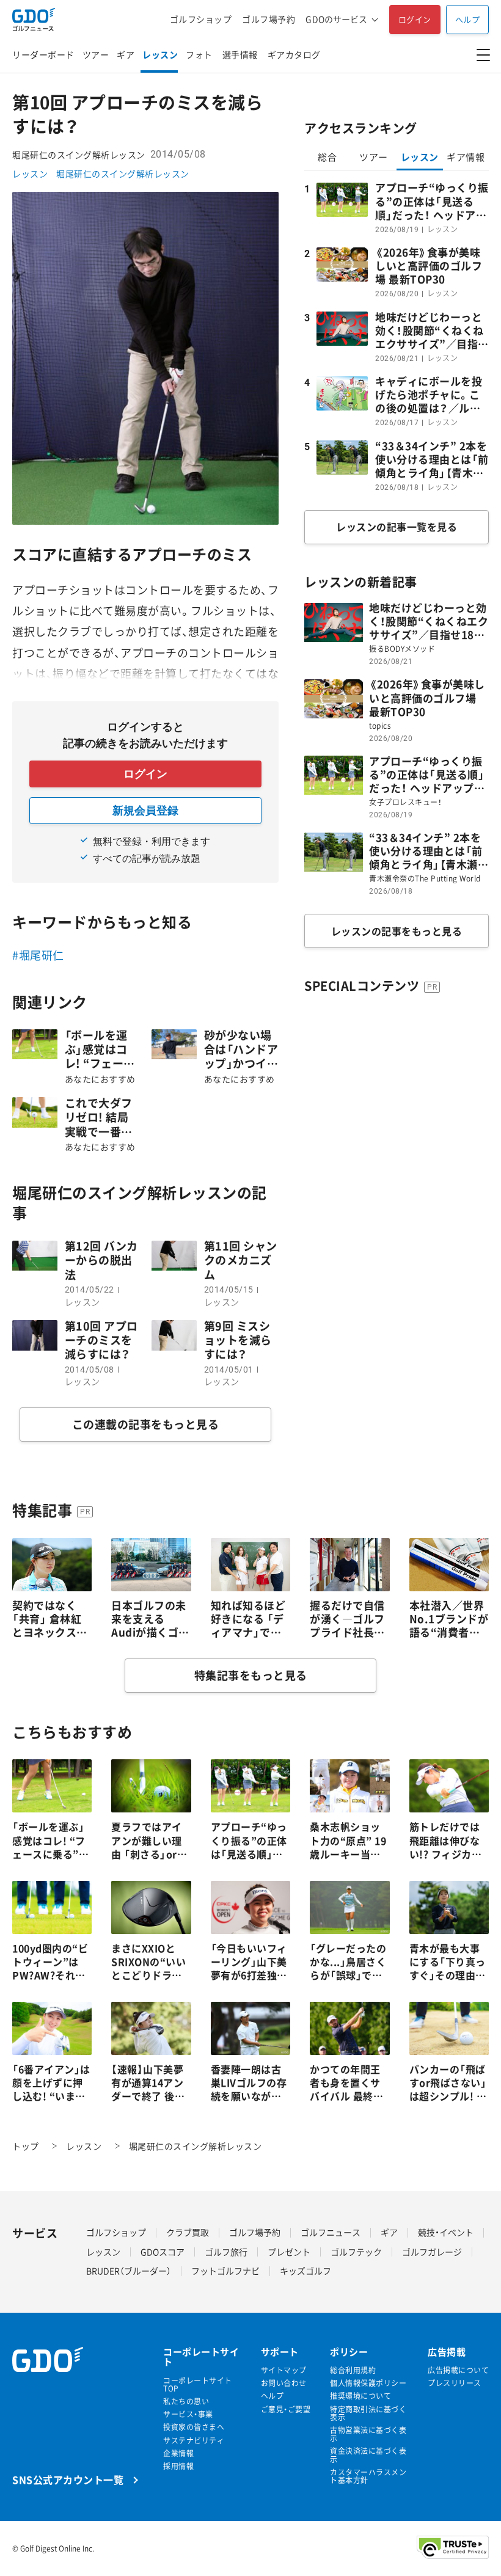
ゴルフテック (356, 2252)
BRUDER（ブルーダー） (129, 2271)
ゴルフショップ (201, 19)
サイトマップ (284, 2370)
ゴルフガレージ (432, 2252)
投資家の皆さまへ (194, 2427)
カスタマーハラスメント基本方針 (368, 2476)
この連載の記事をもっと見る (146, 1424)
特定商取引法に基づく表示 (368, 2414)
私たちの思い (186, 2402)
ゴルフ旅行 (226, 2252)
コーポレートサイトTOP (198, 2385)
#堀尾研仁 (38, 955)
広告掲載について (458, 2370)
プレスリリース (455, 2383)
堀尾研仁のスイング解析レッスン (123, 173)
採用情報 (178, 2466)
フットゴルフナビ (225, 2271)
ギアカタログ (294, 54)
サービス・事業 (188, 2414)
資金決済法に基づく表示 (368, 2455)
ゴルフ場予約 (269, 19)
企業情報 (178, 2454)
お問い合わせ (284, 2383)
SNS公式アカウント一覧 (68, 2479)
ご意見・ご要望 (286, 2410)
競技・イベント (446, 2232)
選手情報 (240, 54)
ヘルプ (468, 19)
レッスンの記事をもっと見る (397, 931)
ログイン (415, 19)
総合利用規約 (353, 2370)
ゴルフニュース (331, 2232)
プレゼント (289, 2252)
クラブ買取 (188, 2232)
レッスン (160, 54)
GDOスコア (163, 2252)
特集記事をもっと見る (251, 1675)
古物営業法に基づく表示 (368, 2434)
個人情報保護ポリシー (368, 2383)
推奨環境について (360, 2396)
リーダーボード (43, 54)
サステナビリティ (194, 2441)
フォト (199, 54)
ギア (126, 54)
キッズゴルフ (305, 2271)
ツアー (96, 54)
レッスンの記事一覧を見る (397, 527)
